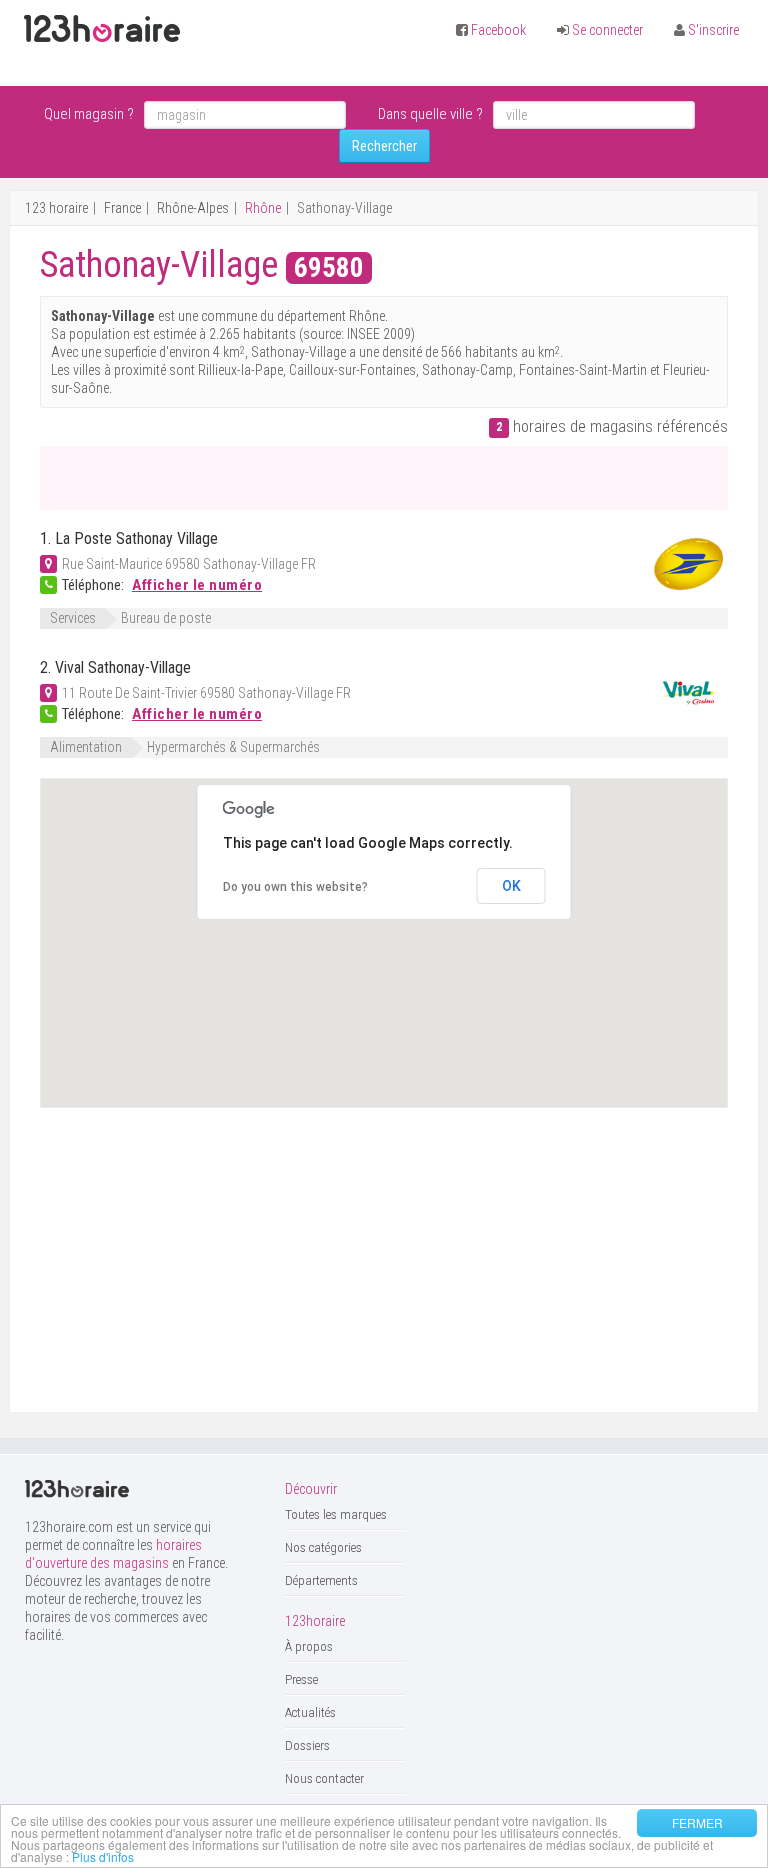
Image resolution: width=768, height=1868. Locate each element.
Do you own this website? (295, 887)
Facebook (498, 30)
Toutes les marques (336, 1514)
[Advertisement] (274, 476)
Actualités (310, 1712)
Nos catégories (323, 1547)
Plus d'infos (103, 1856)
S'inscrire (713, 30)
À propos (309, 1646)
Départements (321, 1580)
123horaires (102, 29)
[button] (451, 1009)
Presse (301, 1679)
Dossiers (307, 1745)
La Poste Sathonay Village (136, 538)
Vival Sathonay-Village (123, 667)
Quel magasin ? (89, 114)
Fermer (697, 1822)
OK (511, 886)
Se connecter (607, 30)
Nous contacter (324, 1778)
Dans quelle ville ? (430, 114)
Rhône (263, 208)
